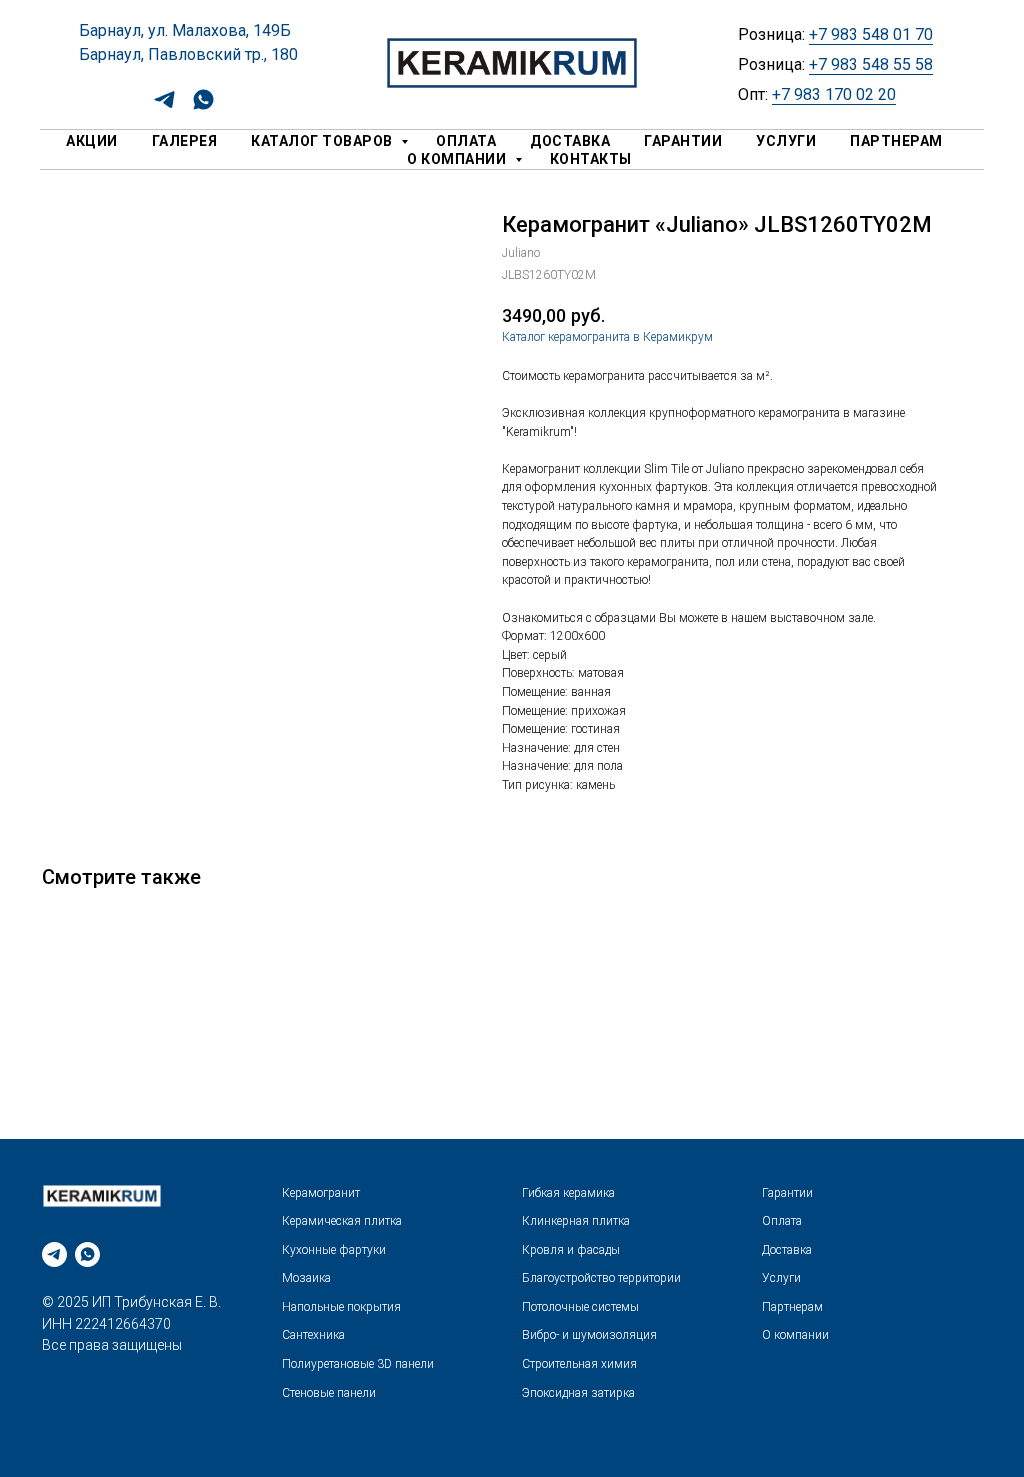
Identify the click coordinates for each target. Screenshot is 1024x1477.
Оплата (466, 141)
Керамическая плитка (342, 1221)
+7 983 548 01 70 (871, 34)
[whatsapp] (203, 106)
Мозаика (306, 1278)
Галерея (185, 141)
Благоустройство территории (601, 1278)
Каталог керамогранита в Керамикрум (607, 337)
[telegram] (164, 106)
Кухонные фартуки (334, 1250)
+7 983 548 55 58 (871, 64)
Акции (92, 141)
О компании (458, 159)
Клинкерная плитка (576, 1221)
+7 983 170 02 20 (834, 94)
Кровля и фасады (571, 1250)
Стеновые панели (329, 1393)
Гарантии (683, 141)
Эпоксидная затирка (578, 1393)
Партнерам (896, 141)
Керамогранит (321, 1193)
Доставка (570, 141)
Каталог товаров (323, 141)
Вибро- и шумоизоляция (589, 1335)
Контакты (591, 159)
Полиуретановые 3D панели (358, 1364)
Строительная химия (579, 1364)
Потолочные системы (580, 1307)
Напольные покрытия (341, 1307)
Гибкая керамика (568, 1193)
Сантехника (313, 1335)
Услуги (786, 141)
